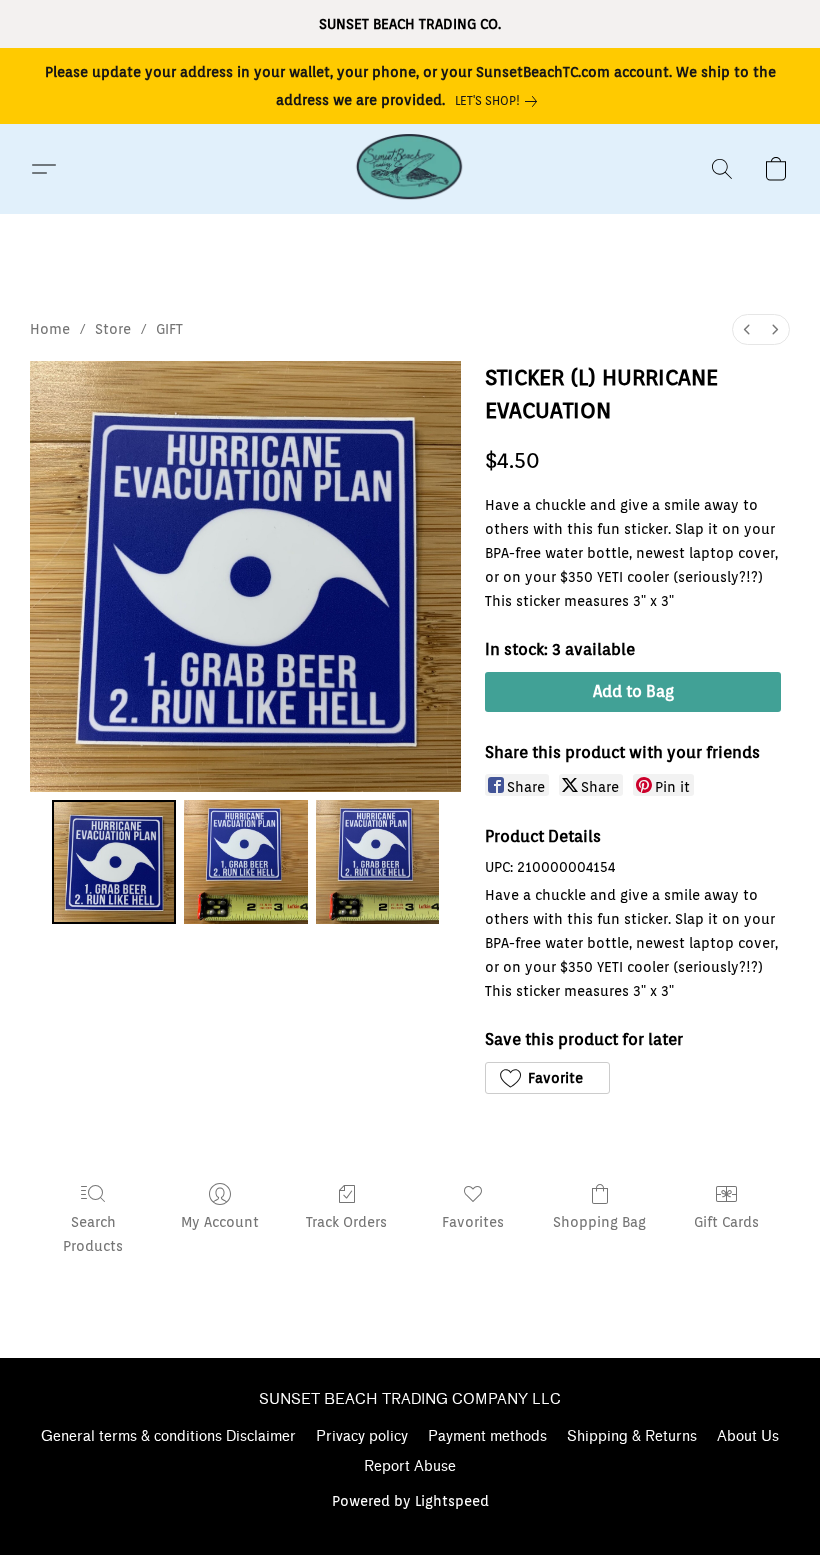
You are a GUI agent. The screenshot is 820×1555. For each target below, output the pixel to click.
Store (113, 329)
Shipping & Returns (632, 1436)
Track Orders (346, 1222)
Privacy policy (362, 1436)
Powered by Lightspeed (410, 1501)
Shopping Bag (599, 1222)
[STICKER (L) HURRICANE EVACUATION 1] (246, 862)
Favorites (473, 1222)
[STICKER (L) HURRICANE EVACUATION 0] (114, 862)
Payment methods (487, 1436)
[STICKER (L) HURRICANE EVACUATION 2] (378, 862)
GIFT (169, 329)
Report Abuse (410, 1466)
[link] (500, 101)
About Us (748, 1436)
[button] (409, 169)
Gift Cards (726, 1222)
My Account (220, 1222)
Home (50, 329)
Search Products (93, 1234)
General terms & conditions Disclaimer (168, 1436)
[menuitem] (747, 329)
